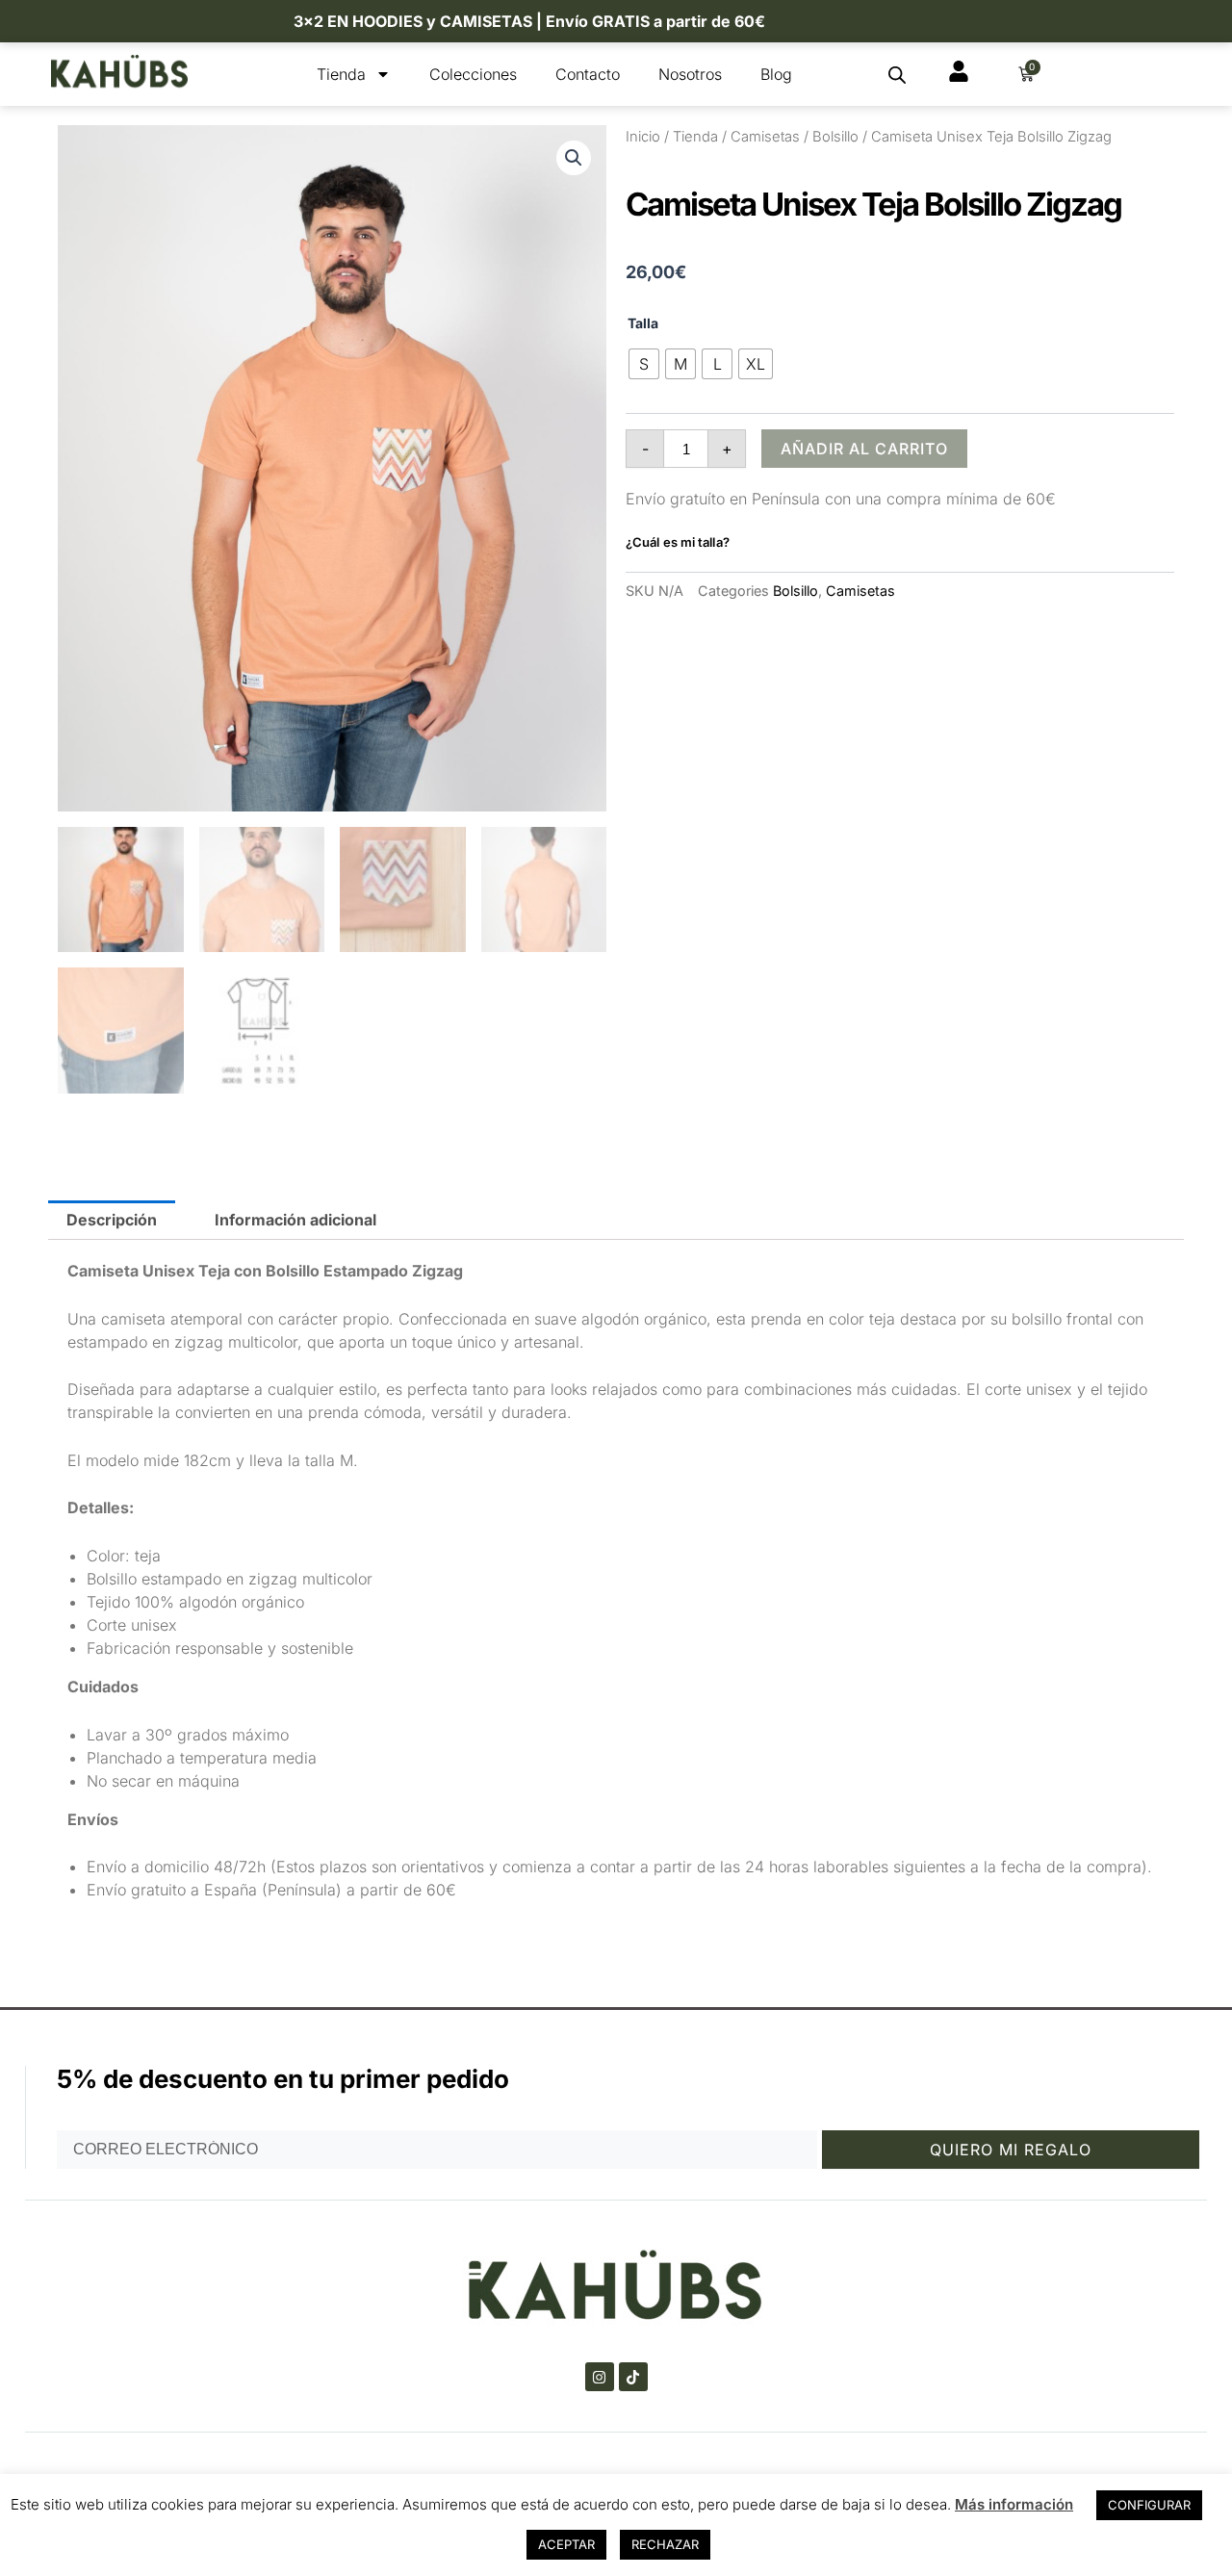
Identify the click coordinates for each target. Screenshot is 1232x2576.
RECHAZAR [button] (665, 2544)
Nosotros (690, 74)
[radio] (644, 364)
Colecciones (473, 74)
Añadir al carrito (864, 449)
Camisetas (765, 137)
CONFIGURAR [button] (1149, 2505)
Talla (643, 323)
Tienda (341, 74)
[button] (574, 158)
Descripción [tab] (112, 1220)
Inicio (643, 137)
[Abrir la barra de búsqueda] (897, 75)
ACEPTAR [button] (566, 2544)
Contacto (588, 74)
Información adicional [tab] (295, 1220)
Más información (1014, 2504)
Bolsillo (835, 137)
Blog (776, 74)
